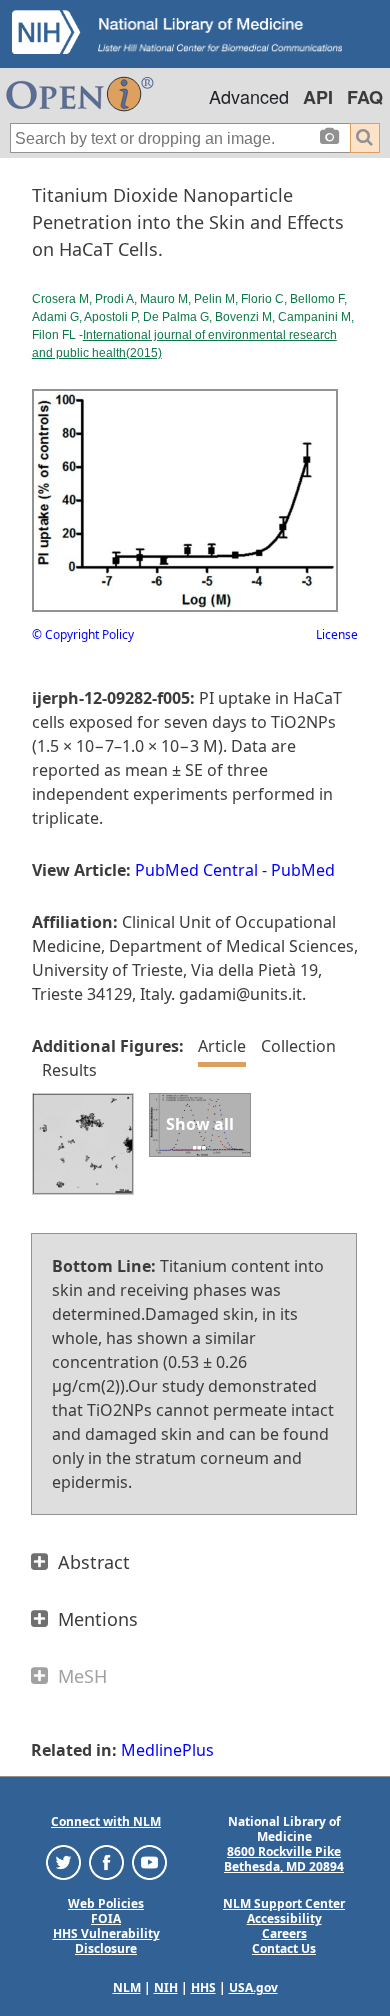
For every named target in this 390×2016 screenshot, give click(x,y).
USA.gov (253, 1987)
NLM (127, 1987)
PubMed (303, 870)
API (318, 97)
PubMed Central (196, 870)
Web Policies (106, 1903)
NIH (166, 1987)
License (337, 634)
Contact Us (284, 1948)
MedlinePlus (167, 1750)
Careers (284, 1933)
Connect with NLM (106, 1821)
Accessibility (284, 1918)
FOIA (106, 1918)
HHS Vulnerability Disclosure (106, 1941)
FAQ (365, 97)
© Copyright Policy (83, 634)
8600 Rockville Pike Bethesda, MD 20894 (284, 1859)
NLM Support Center (284, 1903)
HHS (203, 1987)
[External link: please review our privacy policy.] (63, 1861)
